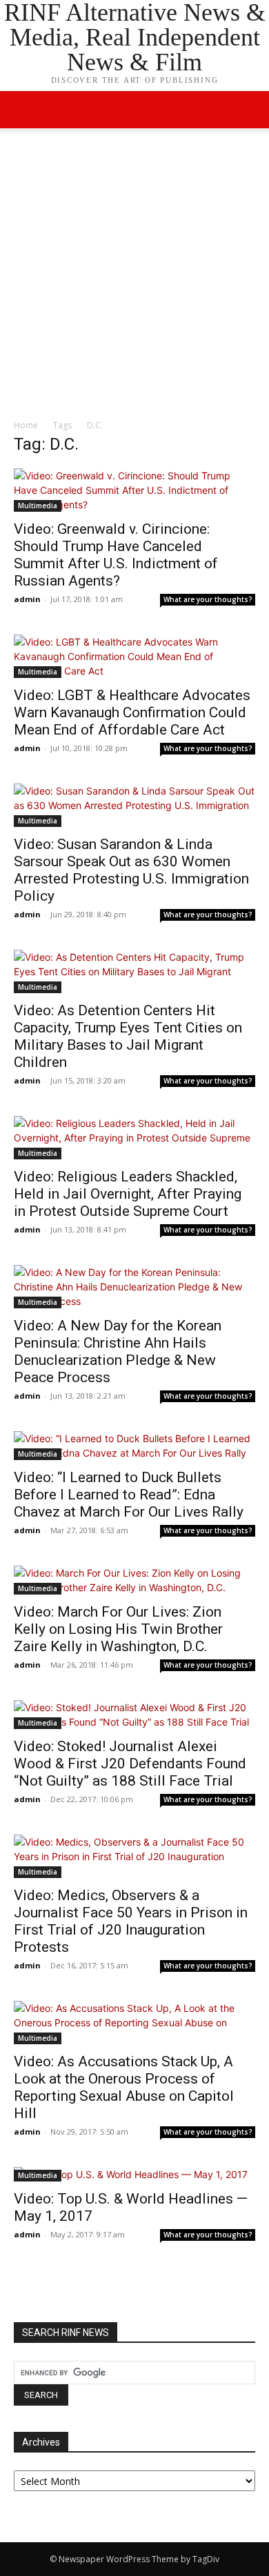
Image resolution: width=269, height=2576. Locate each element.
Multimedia (38, 506)
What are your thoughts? (208, 599)
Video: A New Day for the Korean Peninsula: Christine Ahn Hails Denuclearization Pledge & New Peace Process (118, 1351)
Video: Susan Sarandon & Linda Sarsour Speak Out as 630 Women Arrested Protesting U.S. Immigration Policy (131, 870)
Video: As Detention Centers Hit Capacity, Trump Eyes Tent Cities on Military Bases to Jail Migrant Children (128, 1036)
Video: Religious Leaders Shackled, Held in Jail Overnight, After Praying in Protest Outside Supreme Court (128, 1194)
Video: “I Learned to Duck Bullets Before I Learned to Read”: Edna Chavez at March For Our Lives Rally (129, 1495)
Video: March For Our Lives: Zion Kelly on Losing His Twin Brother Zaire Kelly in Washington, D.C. (118, 1629)
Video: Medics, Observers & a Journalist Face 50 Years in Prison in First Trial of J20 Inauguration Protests (131, 1921)
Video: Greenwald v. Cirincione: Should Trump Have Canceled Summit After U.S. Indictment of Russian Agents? (116, 555)
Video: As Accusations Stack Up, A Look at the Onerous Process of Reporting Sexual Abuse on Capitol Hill (124, 2087)
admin (27, 599)
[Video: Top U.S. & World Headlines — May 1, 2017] (134, 2174)
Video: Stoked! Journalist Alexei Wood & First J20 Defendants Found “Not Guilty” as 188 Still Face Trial (130, 1764)
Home (26, 425)
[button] (250, 110)
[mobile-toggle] (23, 110)
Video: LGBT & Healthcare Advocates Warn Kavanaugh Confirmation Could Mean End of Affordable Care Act (132, 712)
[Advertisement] (134, 277)
